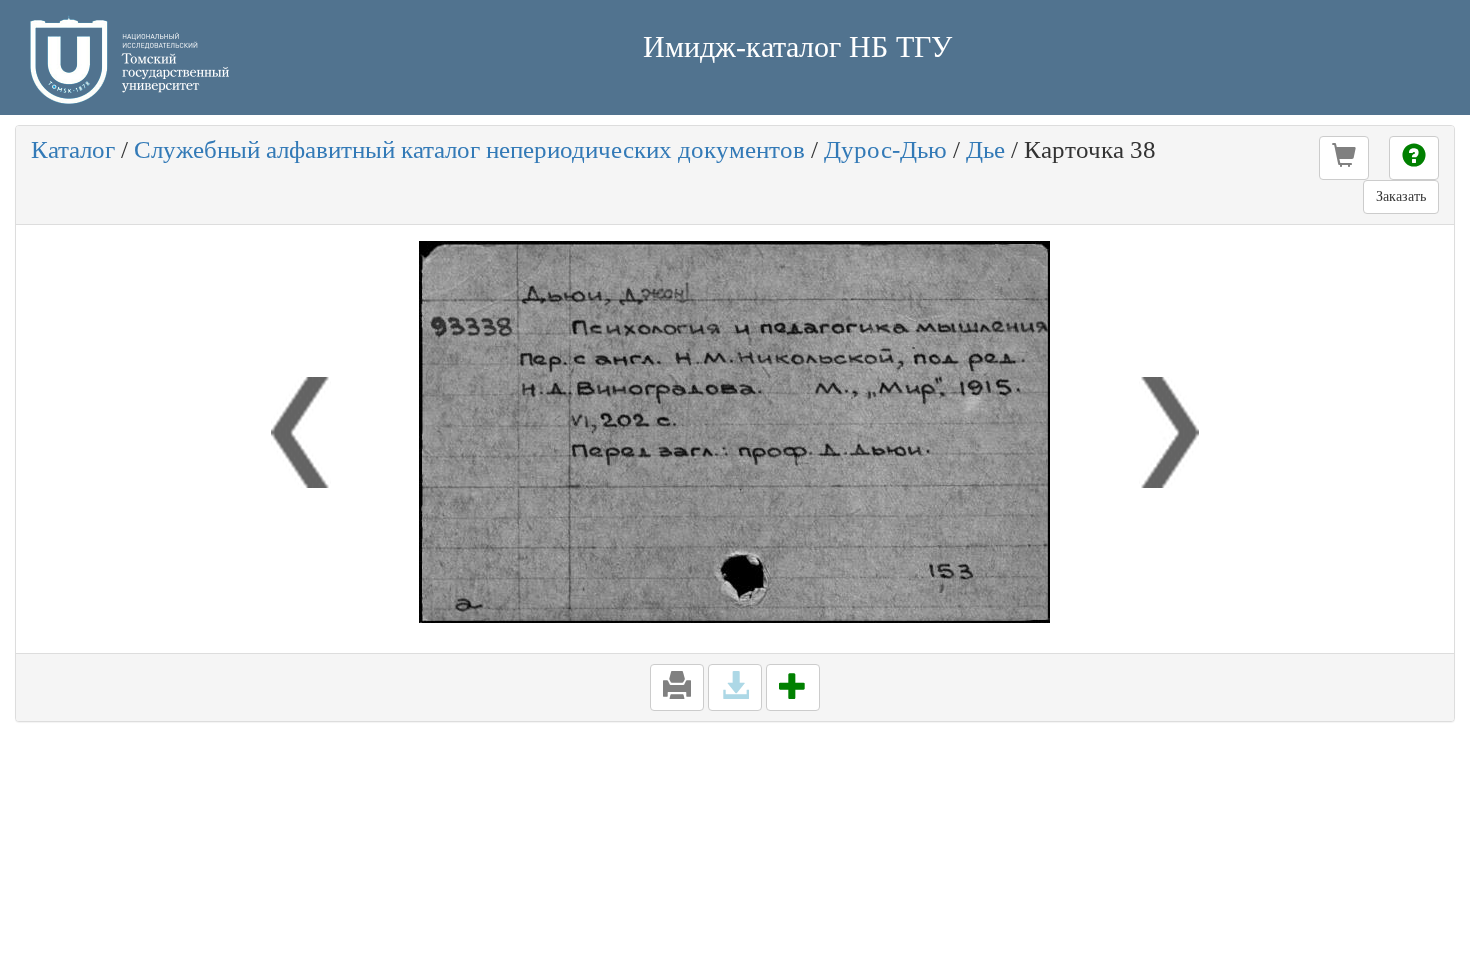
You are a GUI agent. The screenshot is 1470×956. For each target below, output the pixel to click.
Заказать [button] (1401, 196)
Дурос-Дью (885, 149)
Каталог (73, 149)
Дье (985, 149)
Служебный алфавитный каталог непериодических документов (469, 149)
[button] (1344, 158)
